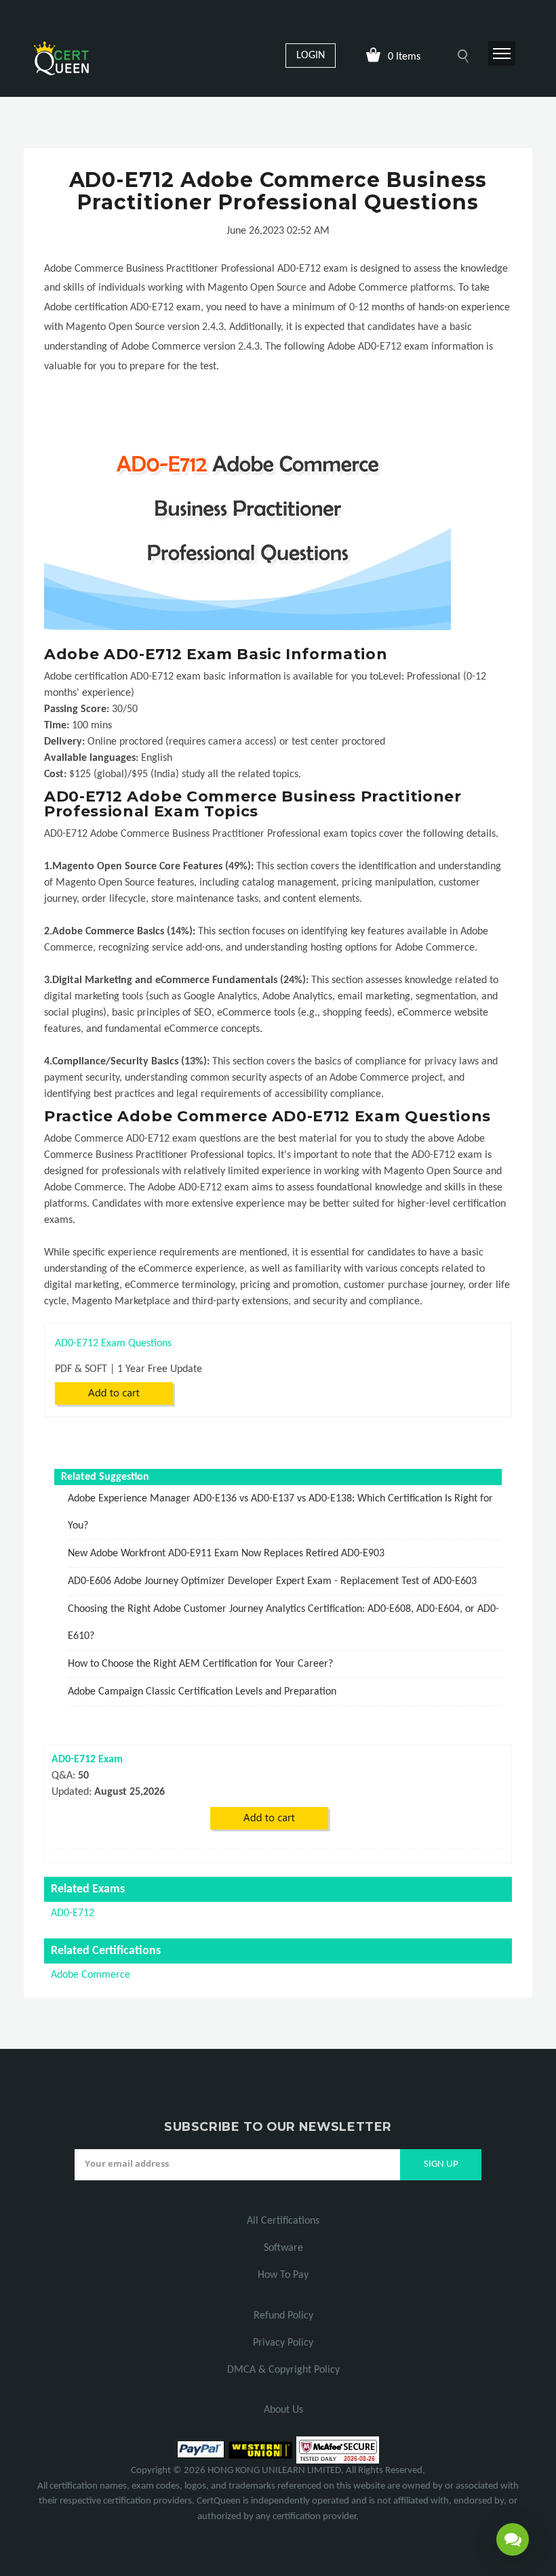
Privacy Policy (283, 2343)
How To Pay (283, 2275)
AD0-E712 (73, 1913)
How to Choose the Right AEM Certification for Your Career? (200, 1664)
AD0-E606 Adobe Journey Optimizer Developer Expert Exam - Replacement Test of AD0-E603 (272, 1581)
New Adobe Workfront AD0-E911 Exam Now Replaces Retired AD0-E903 (226, 1554)
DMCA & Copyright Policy (283, 2370)
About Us (283, 2410)
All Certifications (283, 2221)
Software (283, 2248)
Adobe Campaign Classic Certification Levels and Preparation (202, 1692)
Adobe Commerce (91, 1975)
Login (311, 56)
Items (404, 57)
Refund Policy (283, 2316)
